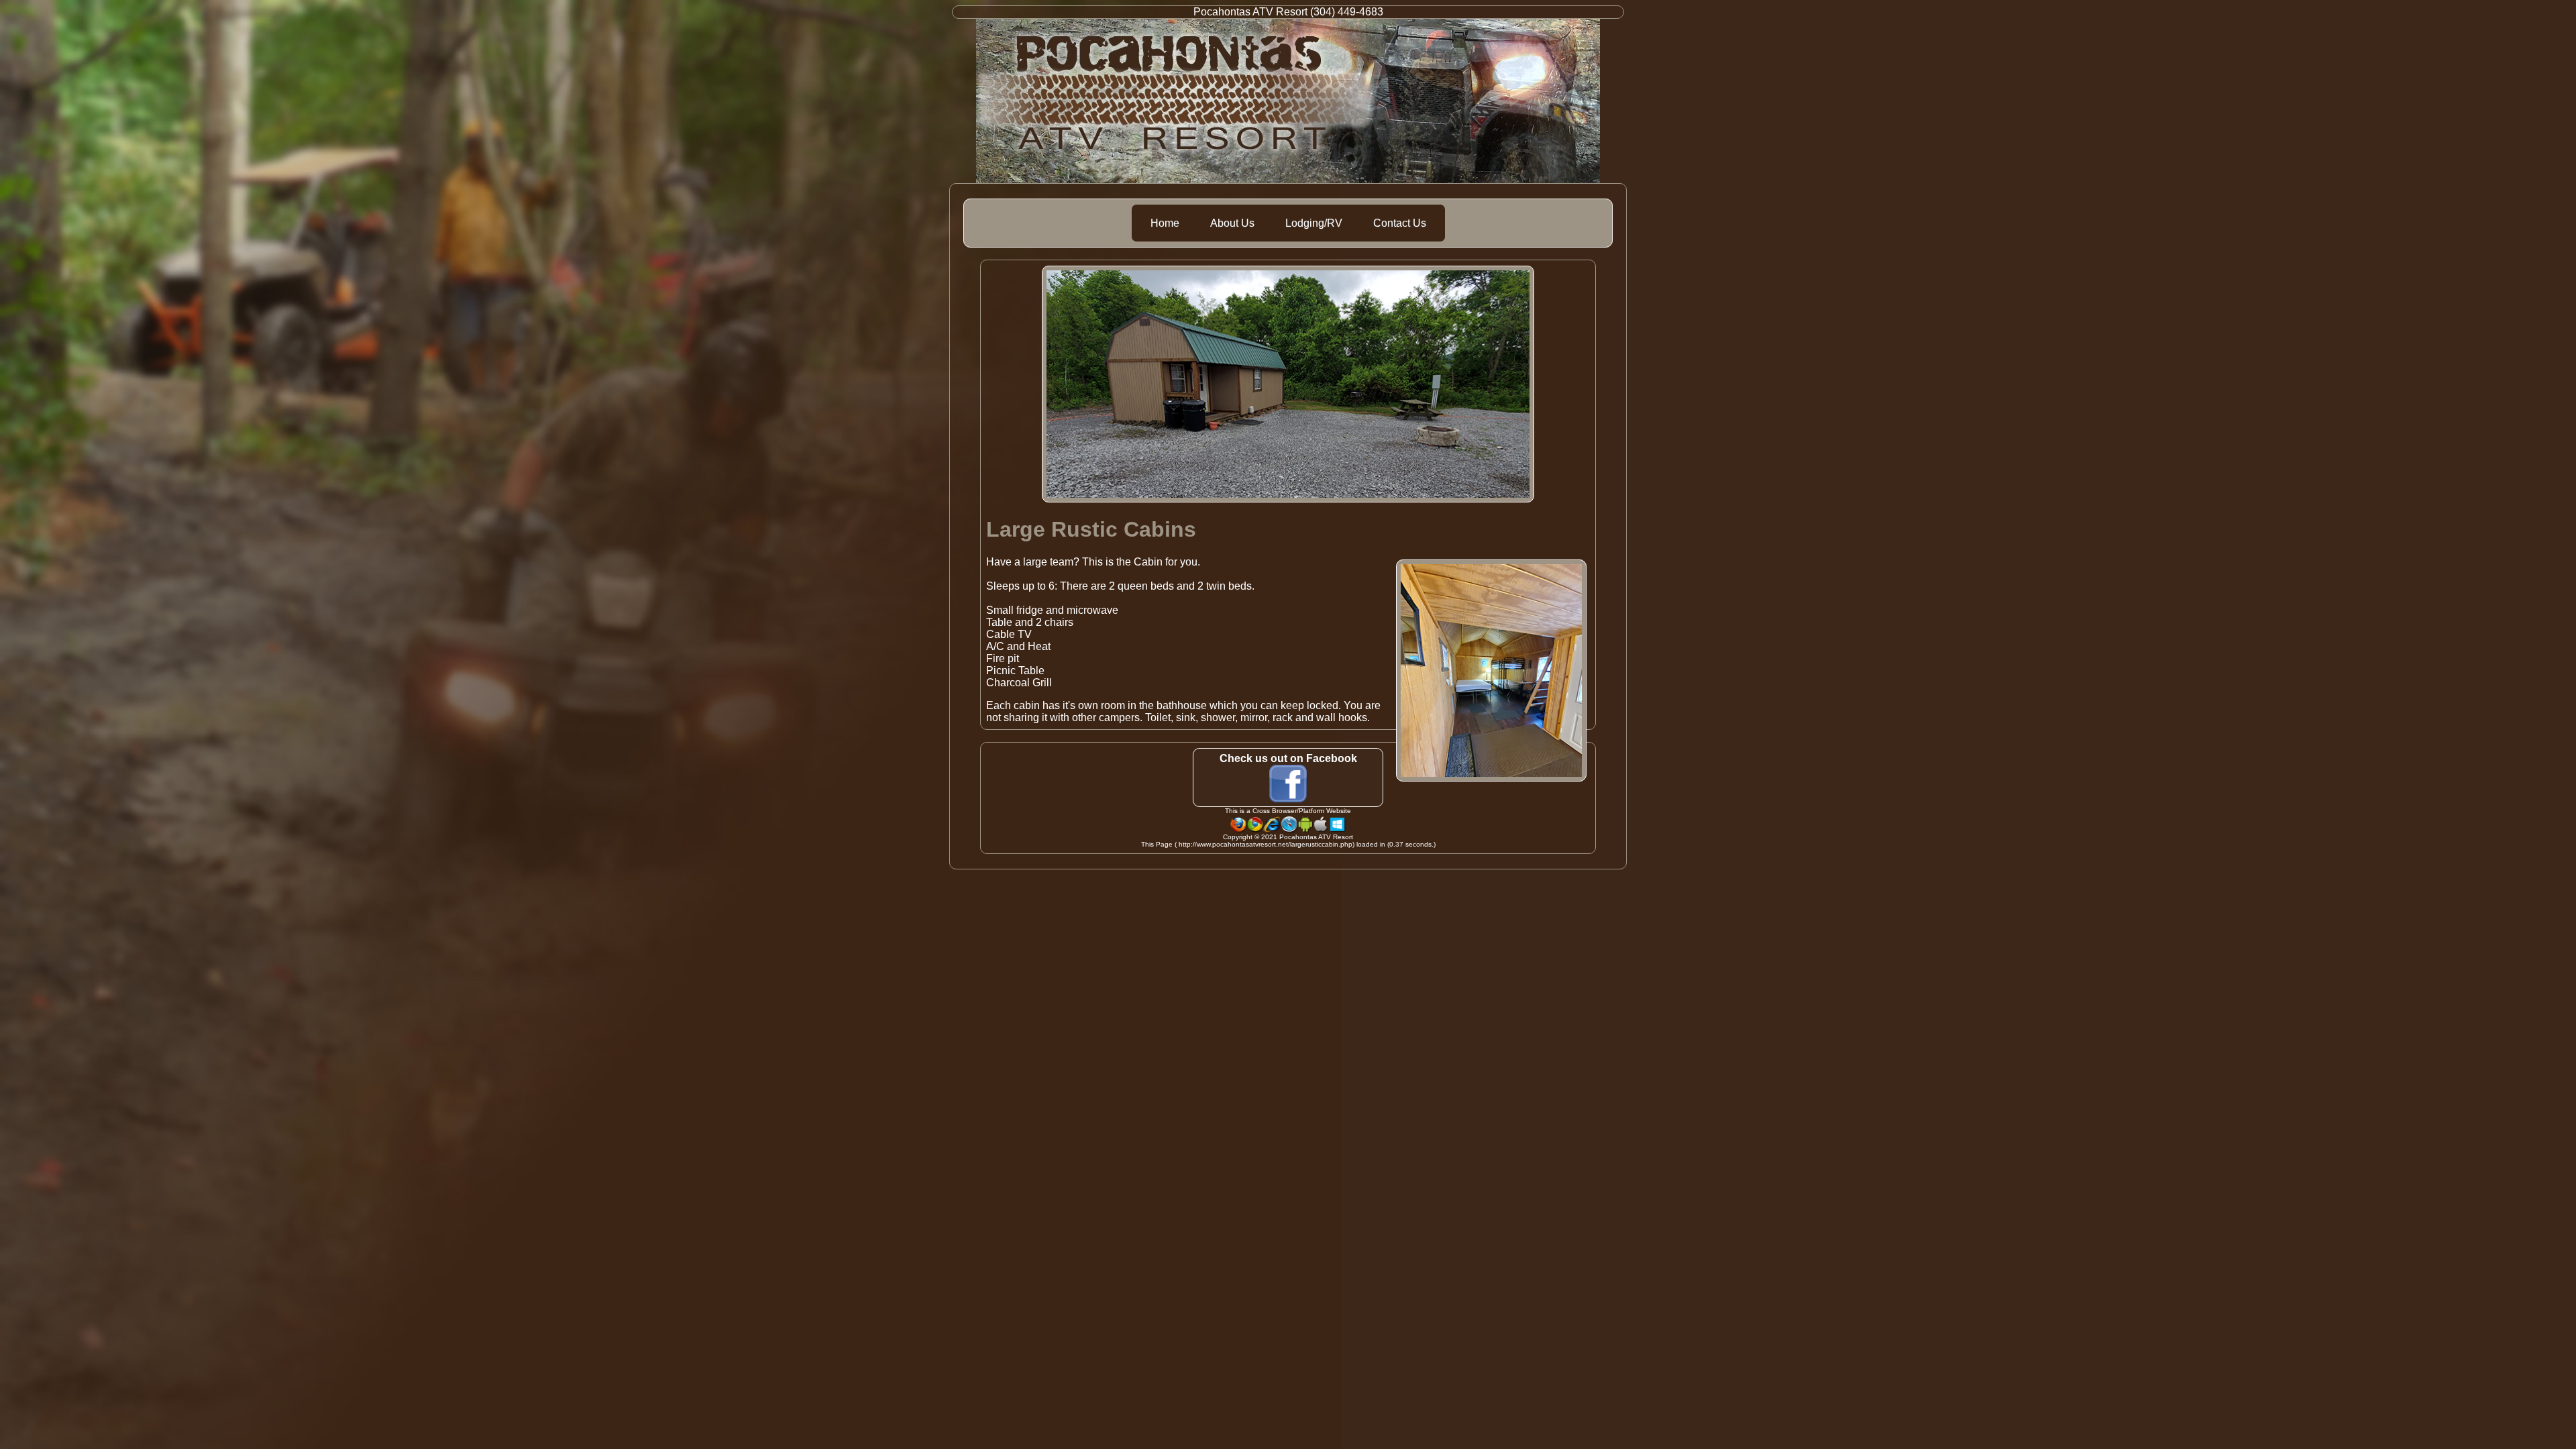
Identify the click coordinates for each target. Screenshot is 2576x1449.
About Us (1232, 223)
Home (1165, 223)
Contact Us (1400, 223)
